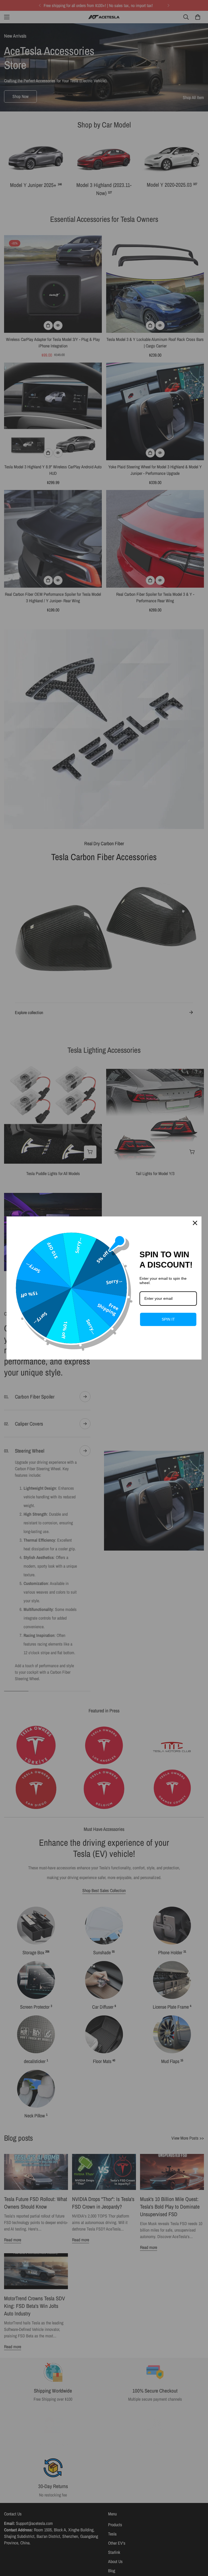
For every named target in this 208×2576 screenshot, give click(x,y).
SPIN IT (168, 1319)
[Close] (195, 1223)
